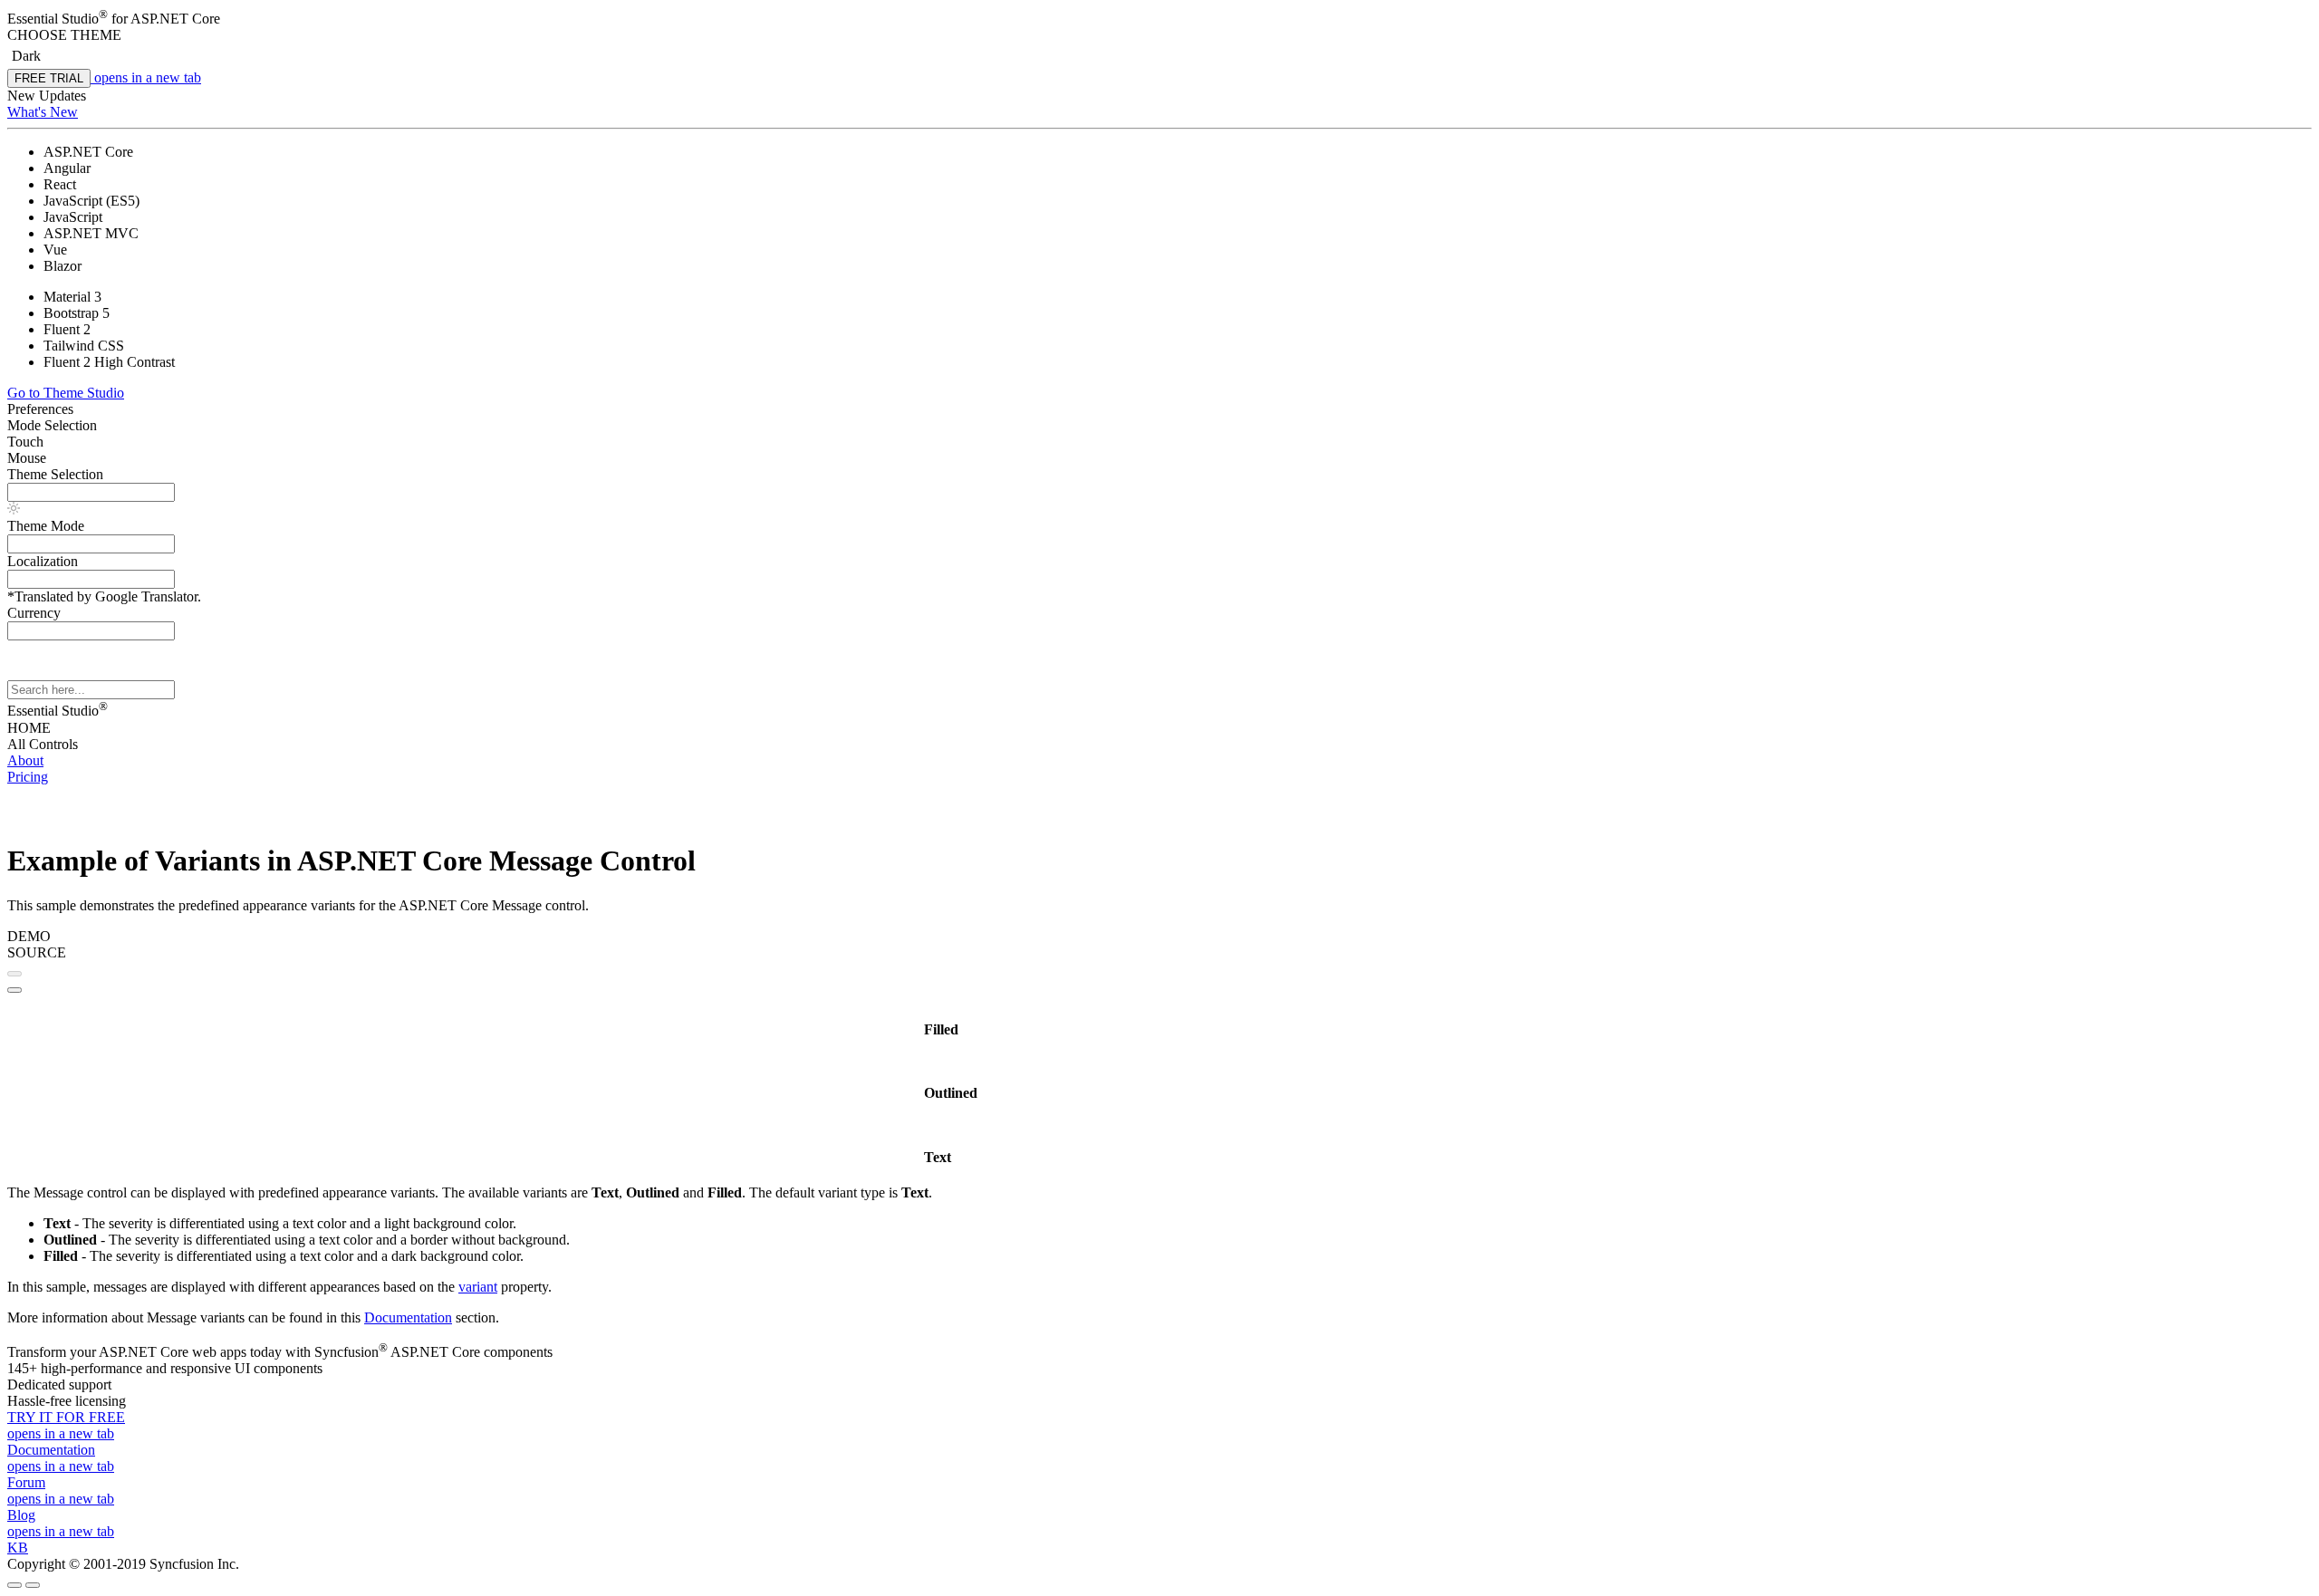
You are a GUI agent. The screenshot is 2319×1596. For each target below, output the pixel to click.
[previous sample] (14, 974)
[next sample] (14, 990)
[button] (1159, 35)
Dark (26, 56)
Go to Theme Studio (66, 393)
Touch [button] (25, 442)
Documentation (408, 1317)
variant (478, 1287)
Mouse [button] (27, 458)
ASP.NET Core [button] (175, 19)
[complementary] (1159, 109)
